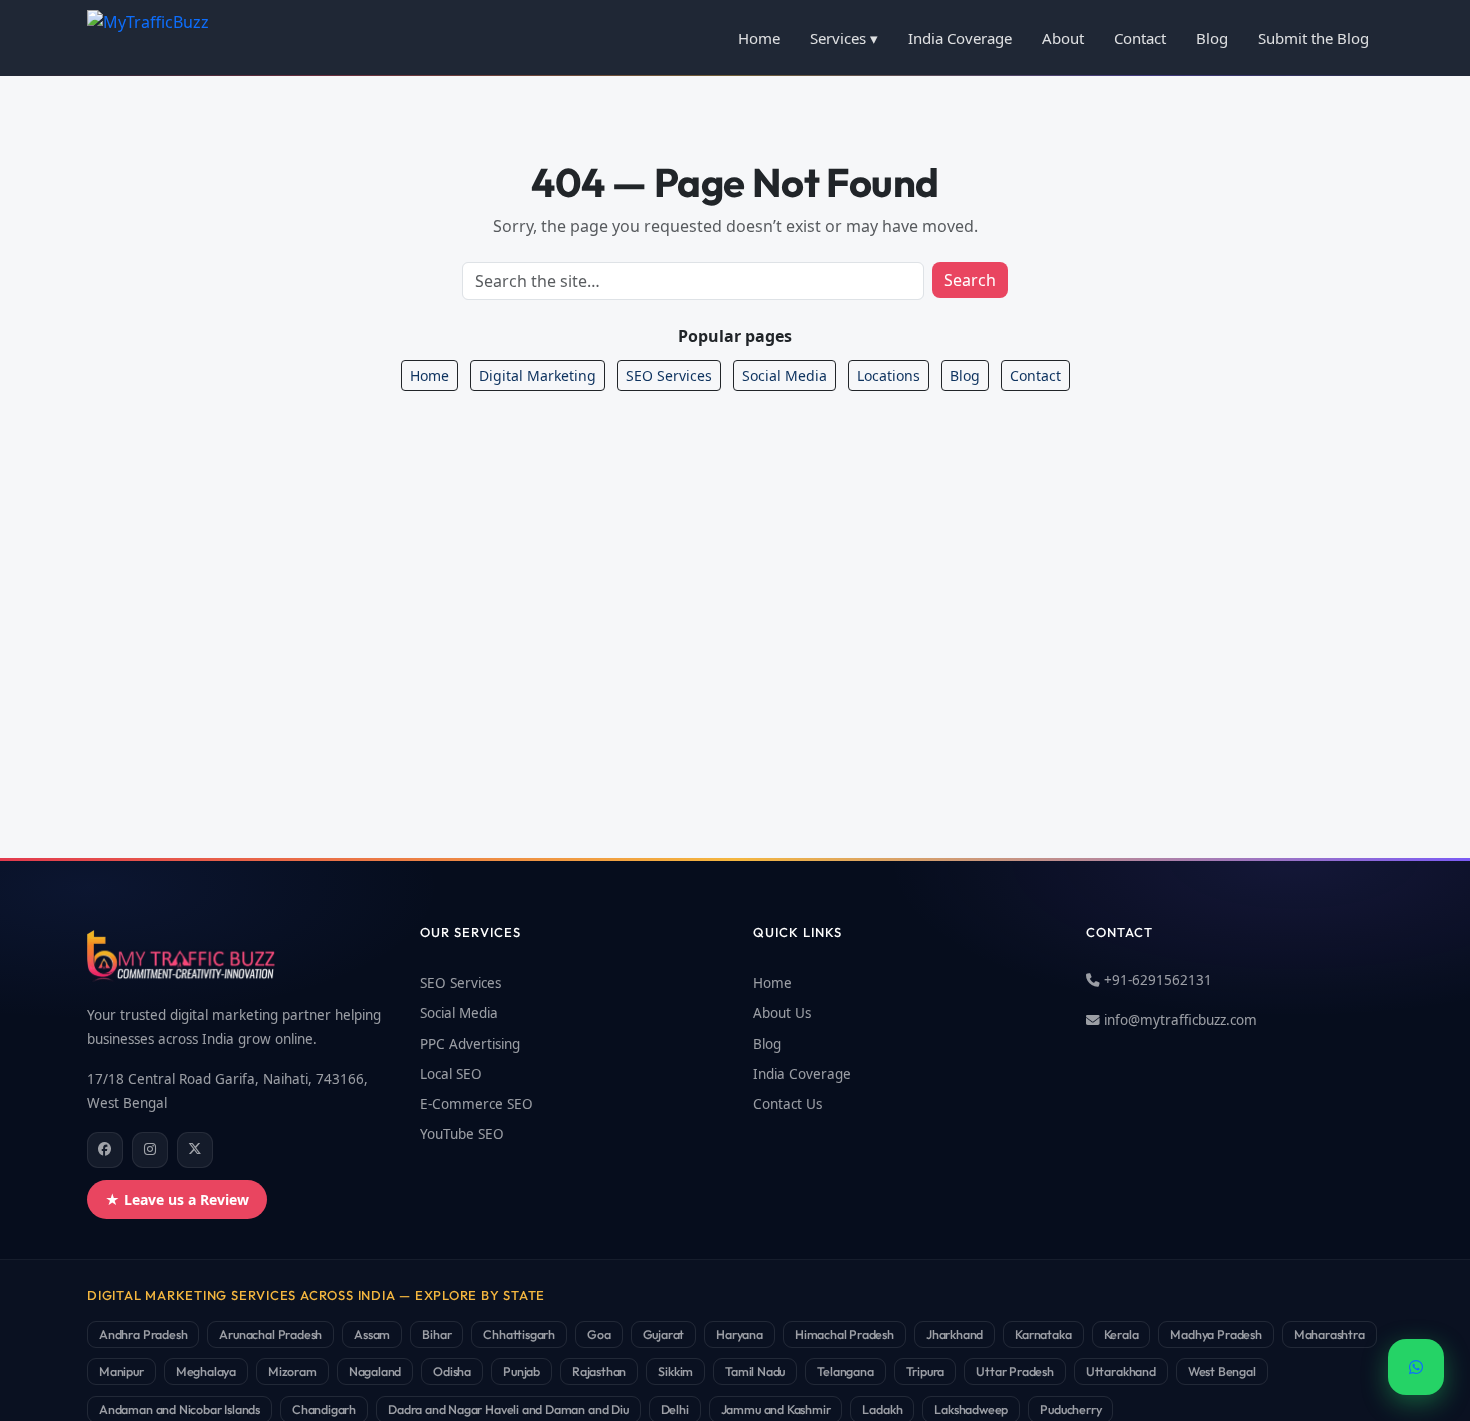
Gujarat (664, 1334)
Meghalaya (206, 1371)
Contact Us (787, 1104)
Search (970, 280)
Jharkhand (954, 1334)
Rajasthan (599, 1371)
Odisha (452, 1371)
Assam (372, 1334)
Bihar (436, 1334)
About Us (782, 1013)
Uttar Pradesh (1015, 1371)
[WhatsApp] (1416, 1367)
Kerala (1121, 1334)
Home (759, 38)
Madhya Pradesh (1215, 1334)
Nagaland (375, 1371)
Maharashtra (1329, 1334)
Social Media (784, 375)
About (1063, 38)
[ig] (150, 1150)
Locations (888, 375)
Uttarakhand (1121, 1371)
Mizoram (292, 1371)
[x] (195, 1150)
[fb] (105, 1150)
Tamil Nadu (755, 1371)
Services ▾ (844, 38)
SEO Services (669, 375)
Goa (598, 1334)
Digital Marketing (537, 375)
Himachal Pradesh (844, 1334)
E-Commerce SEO (476, 1104)
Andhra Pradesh (143, 1334)
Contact (1140, 38)
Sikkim (675, 1371)
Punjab (521, 1371)
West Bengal (1222, 1371)
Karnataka (1043, 1334)
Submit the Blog (1313, 38)
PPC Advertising (470, 1044)
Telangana (845, 1371)
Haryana (739, 1334)
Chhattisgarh (519, 1334)
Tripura (925, 1371)
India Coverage (960, 38)
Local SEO (451, 1074)
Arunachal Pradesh (270, 1334)
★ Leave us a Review (177, 1199)
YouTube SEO (462, 1134)
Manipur (121, 1371)
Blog (1212, 38)
